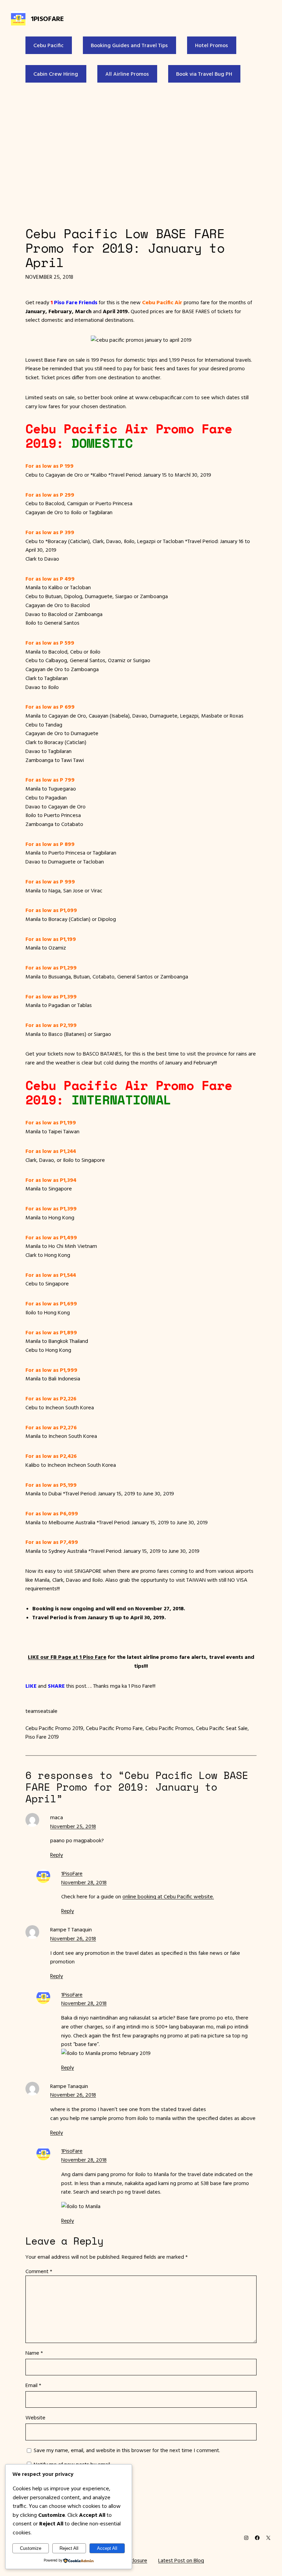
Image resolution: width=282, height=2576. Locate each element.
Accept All (107, 2548)
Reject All (69, 2548)
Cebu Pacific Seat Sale (222, 1728)
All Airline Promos (127, 74)
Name (34, 2353)
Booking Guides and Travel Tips (129, 45)
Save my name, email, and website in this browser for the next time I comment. (127, 2450)
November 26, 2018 (73, 1938)
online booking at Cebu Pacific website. (168, 1896)
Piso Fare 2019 (42, 1737)
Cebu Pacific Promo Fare (114, 1728)
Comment (39, 2271)
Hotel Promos (211, 45)
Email (33, 2385)
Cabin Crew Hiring (56, 74)
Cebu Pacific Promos (169, 1728)
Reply (57, 1855)
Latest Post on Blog (181, 2560)
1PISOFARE (47, 18)
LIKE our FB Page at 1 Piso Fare (67, 1657)
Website (35, 2417)
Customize (31, 2548)
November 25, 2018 (73, 1826)
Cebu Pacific (48, 45)
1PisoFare (72, 1873)
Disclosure (135, 2560)
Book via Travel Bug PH (204, 74)
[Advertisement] (141, 153)
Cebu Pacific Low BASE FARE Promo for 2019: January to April (125, 248)
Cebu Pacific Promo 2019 (54, 1728)
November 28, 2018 (84, 1882)
